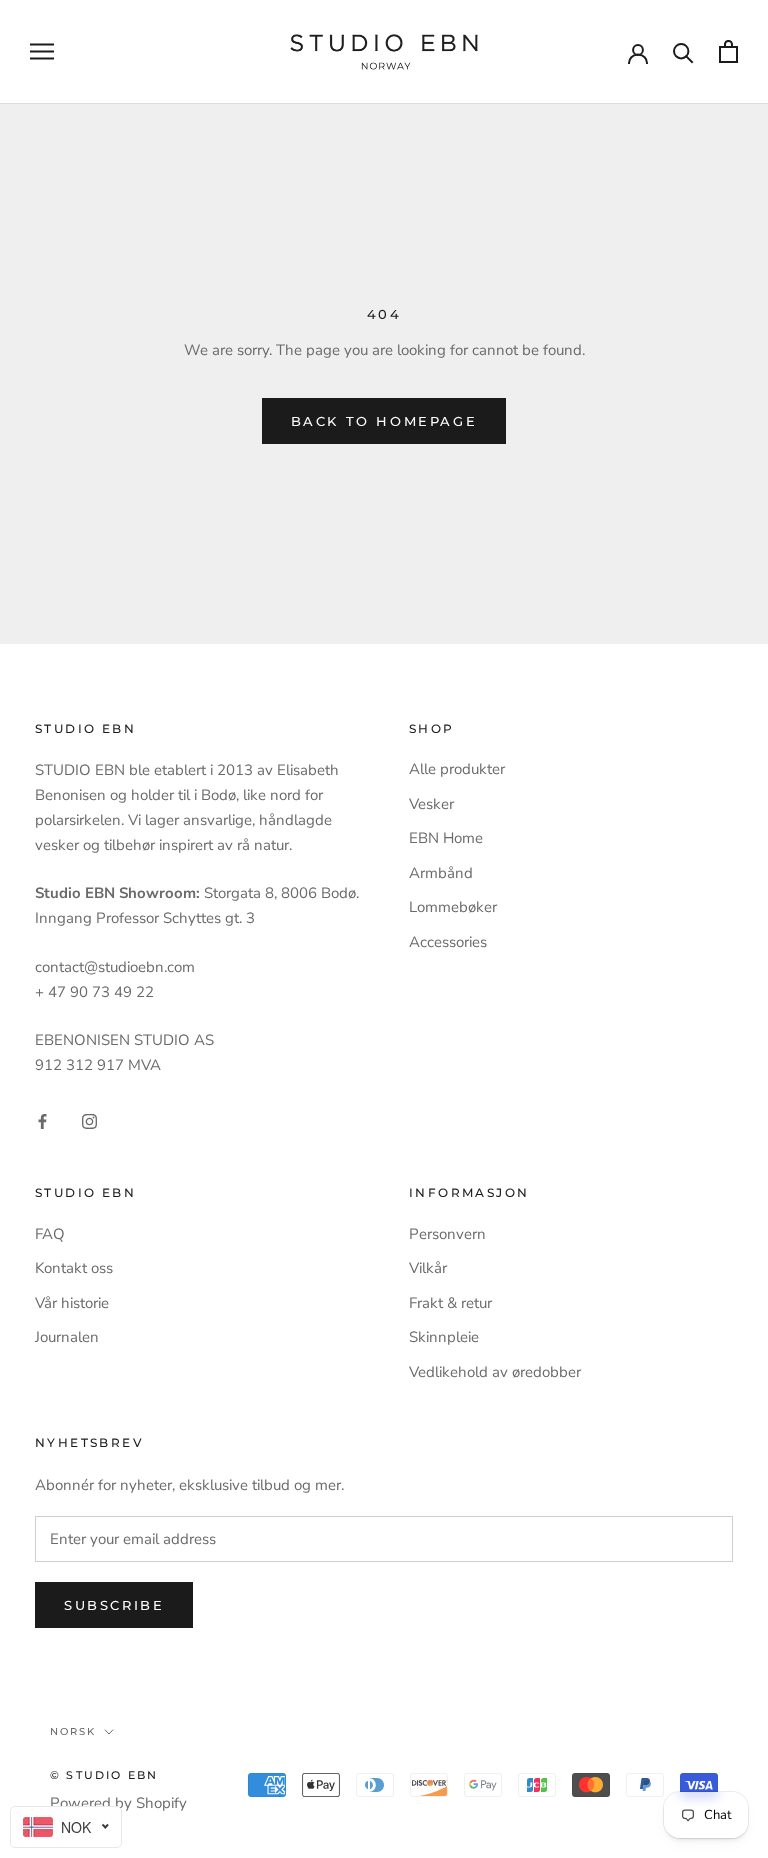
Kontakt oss (74, 1268)
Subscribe (114, 1605)
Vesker (431, 804)
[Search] (683, 51)
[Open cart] (728, 51)
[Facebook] (42, 1120)
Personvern (447, 1234)
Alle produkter (457, 769)
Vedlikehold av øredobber (495, 1372)
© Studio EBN (104, 1775)
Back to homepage (384, 421)
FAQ (50, 1234)
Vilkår (428, 1268)
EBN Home (446, 838)
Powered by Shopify (118, 1803)
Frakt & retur (450, 1303)
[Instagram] (89, 1120)
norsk (73, 1731)
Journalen (67, 1337)
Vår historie (72, 1303)
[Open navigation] (42, 51)
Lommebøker (453, 907)
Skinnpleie (444, 1337)
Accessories (448, 942)
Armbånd (441, 873)
